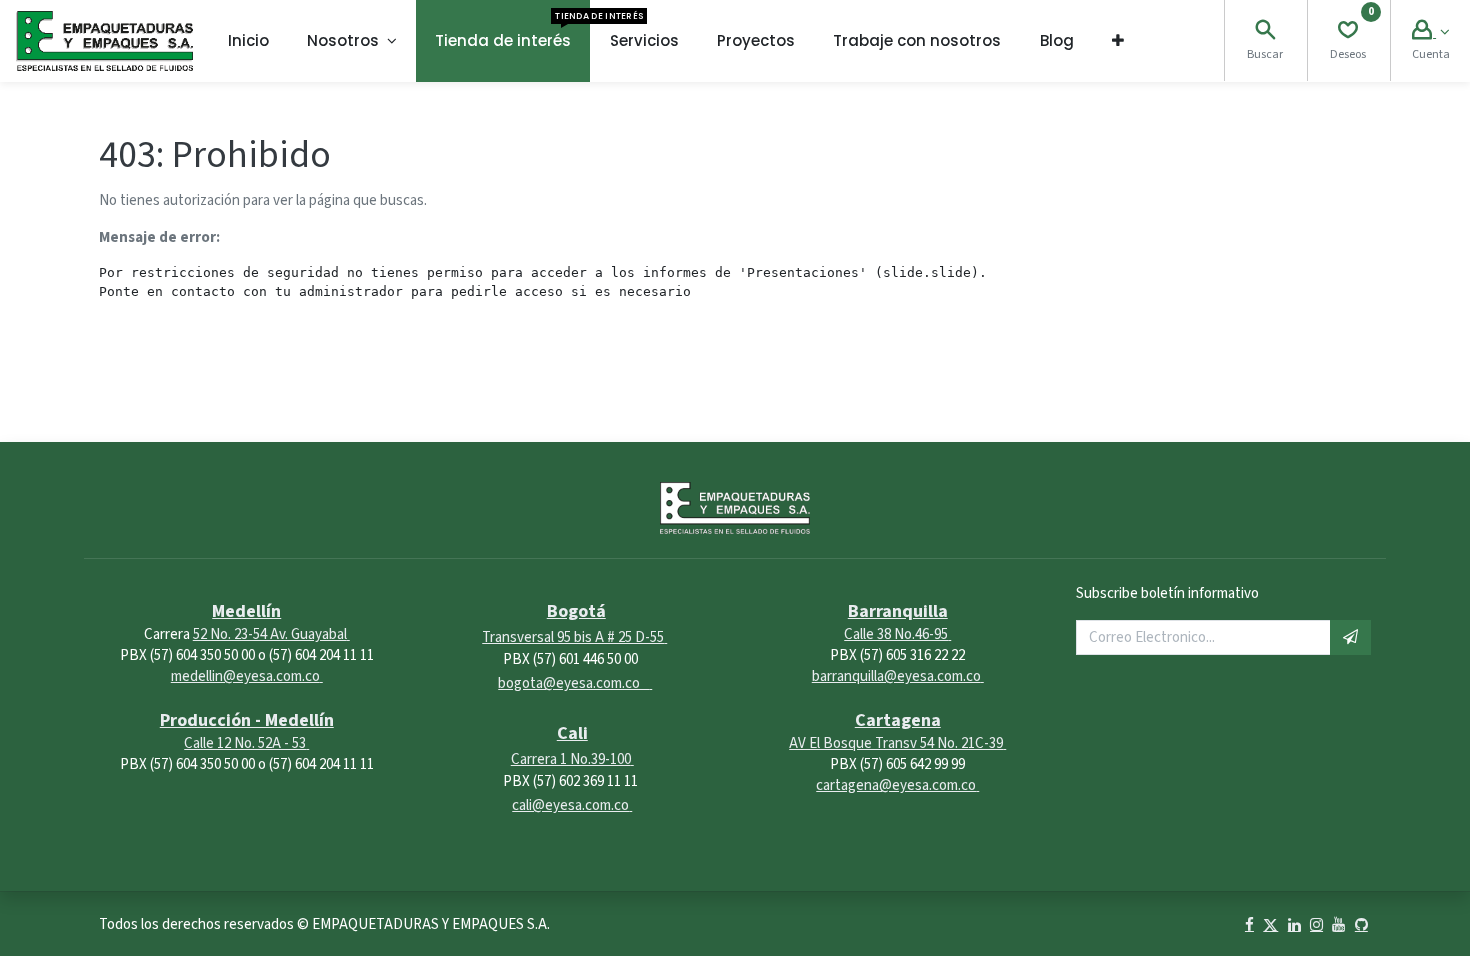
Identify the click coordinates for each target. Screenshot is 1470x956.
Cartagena (898, 720)
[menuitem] (248, 41)
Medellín (246, 611)
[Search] (1265, 32)
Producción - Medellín (247, 720)
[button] (1118, 41)
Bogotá (576, 611)
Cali (572, 733)
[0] (1348, 32)
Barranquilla (898, 611)
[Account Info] (1430, 32)
